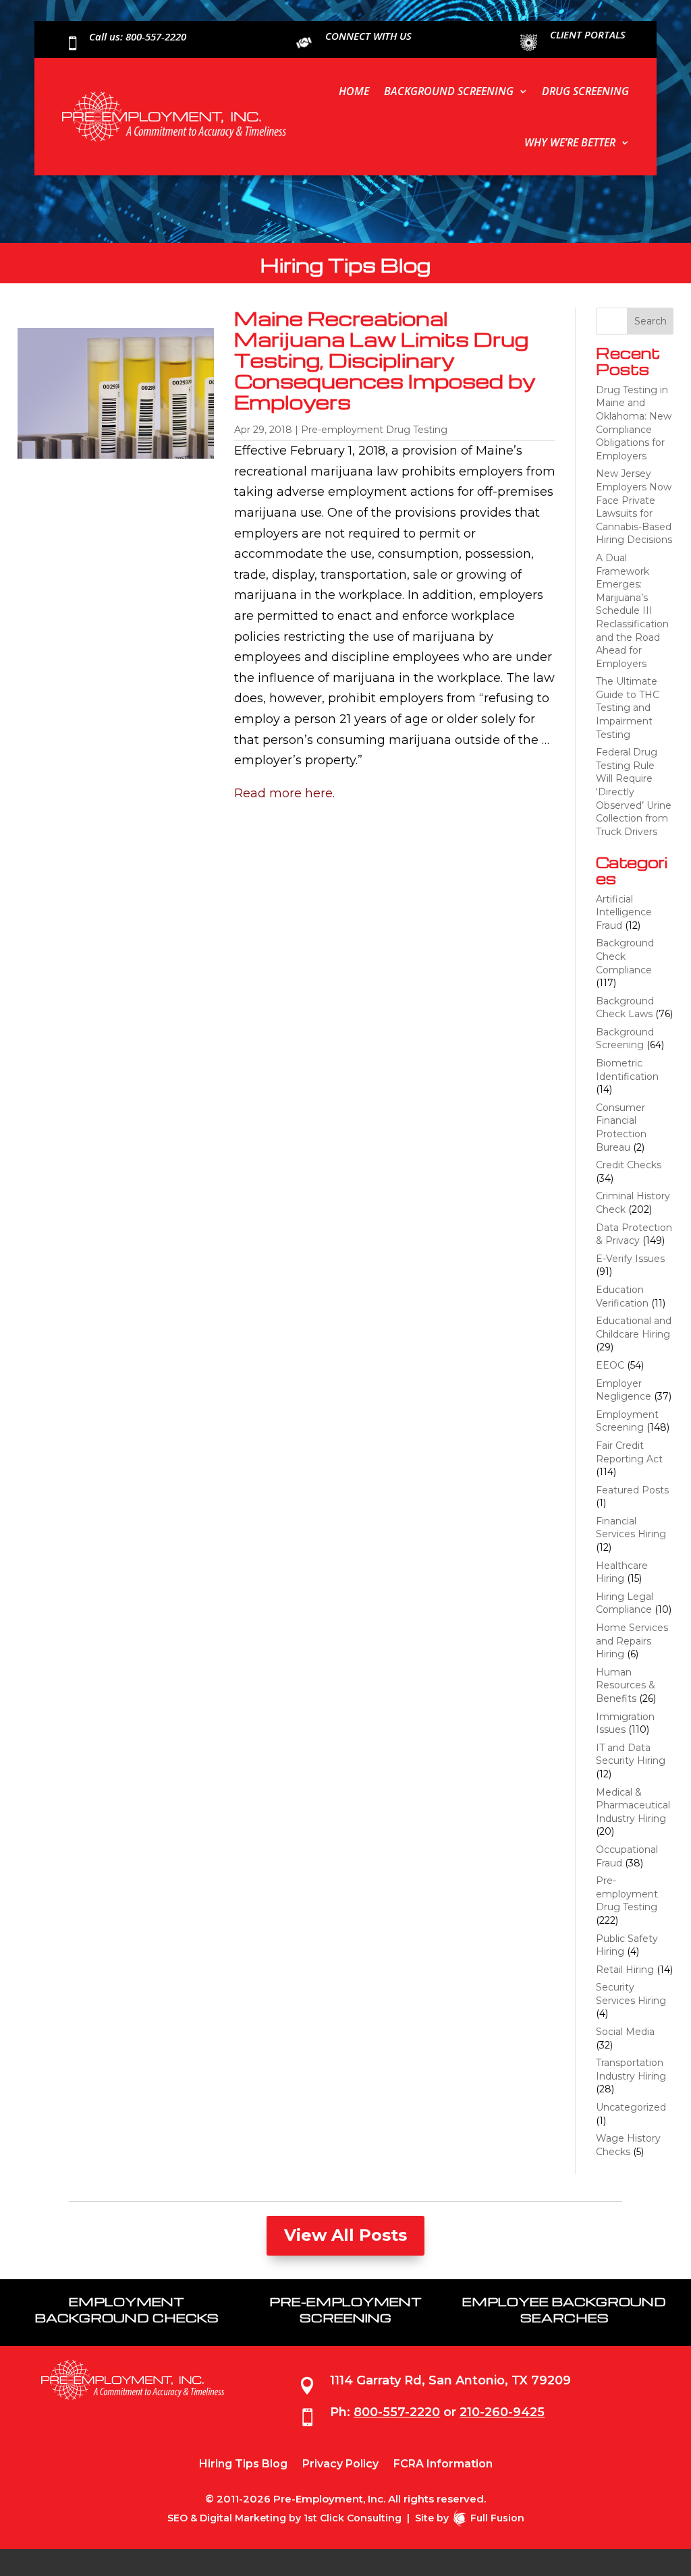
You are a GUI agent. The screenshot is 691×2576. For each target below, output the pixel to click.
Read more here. (284, 793)
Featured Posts (632, 1490)
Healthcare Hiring (622, 1572)
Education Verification (622, 1296)
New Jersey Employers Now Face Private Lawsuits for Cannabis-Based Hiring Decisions (634, 507)
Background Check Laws (625, 1008)
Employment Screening (627, 1421)
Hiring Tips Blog (243, 2465)
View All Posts (345, 2235)
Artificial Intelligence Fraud (624, 912)
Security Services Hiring (631, 1994)
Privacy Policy (340, 2465)
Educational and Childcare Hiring (634, 1327)
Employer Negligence (624, 1390)
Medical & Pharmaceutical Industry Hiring (633, 1805)
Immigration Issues (625, 1723)
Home (354, 91)
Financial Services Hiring (631, 1528)
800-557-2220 (397, 2412)
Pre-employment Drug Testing (374, 430)
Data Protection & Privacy (634, 1234)
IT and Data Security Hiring (631, 1754)
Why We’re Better (570, 142)
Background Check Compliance (625, 956)
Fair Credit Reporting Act (629, 1452)
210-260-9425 (502, 2412)
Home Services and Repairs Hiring (632, 1641)
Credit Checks (629, 1165)
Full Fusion (497, 2518)
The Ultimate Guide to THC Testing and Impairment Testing (628, 708)
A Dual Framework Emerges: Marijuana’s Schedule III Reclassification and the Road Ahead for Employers (632, 611)
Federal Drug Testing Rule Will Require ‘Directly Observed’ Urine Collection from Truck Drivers (634, 792)
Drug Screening (585, 91)
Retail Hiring (625, 1970)
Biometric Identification (627, 1070)
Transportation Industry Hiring (631, 2069)
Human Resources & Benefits (626, 1685)
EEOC (610, 1365)
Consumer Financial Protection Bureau (621, 1127)
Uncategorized (631, 2107)
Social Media (625, 2032)
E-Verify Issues (630, 1259)
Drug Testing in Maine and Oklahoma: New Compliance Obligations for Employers (634, 423)
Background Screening (449, 91)
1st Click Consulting (353, 2518)
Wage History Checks (628, 2145)
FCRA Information (443, 2465)
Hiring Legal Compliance (625, 1603)
